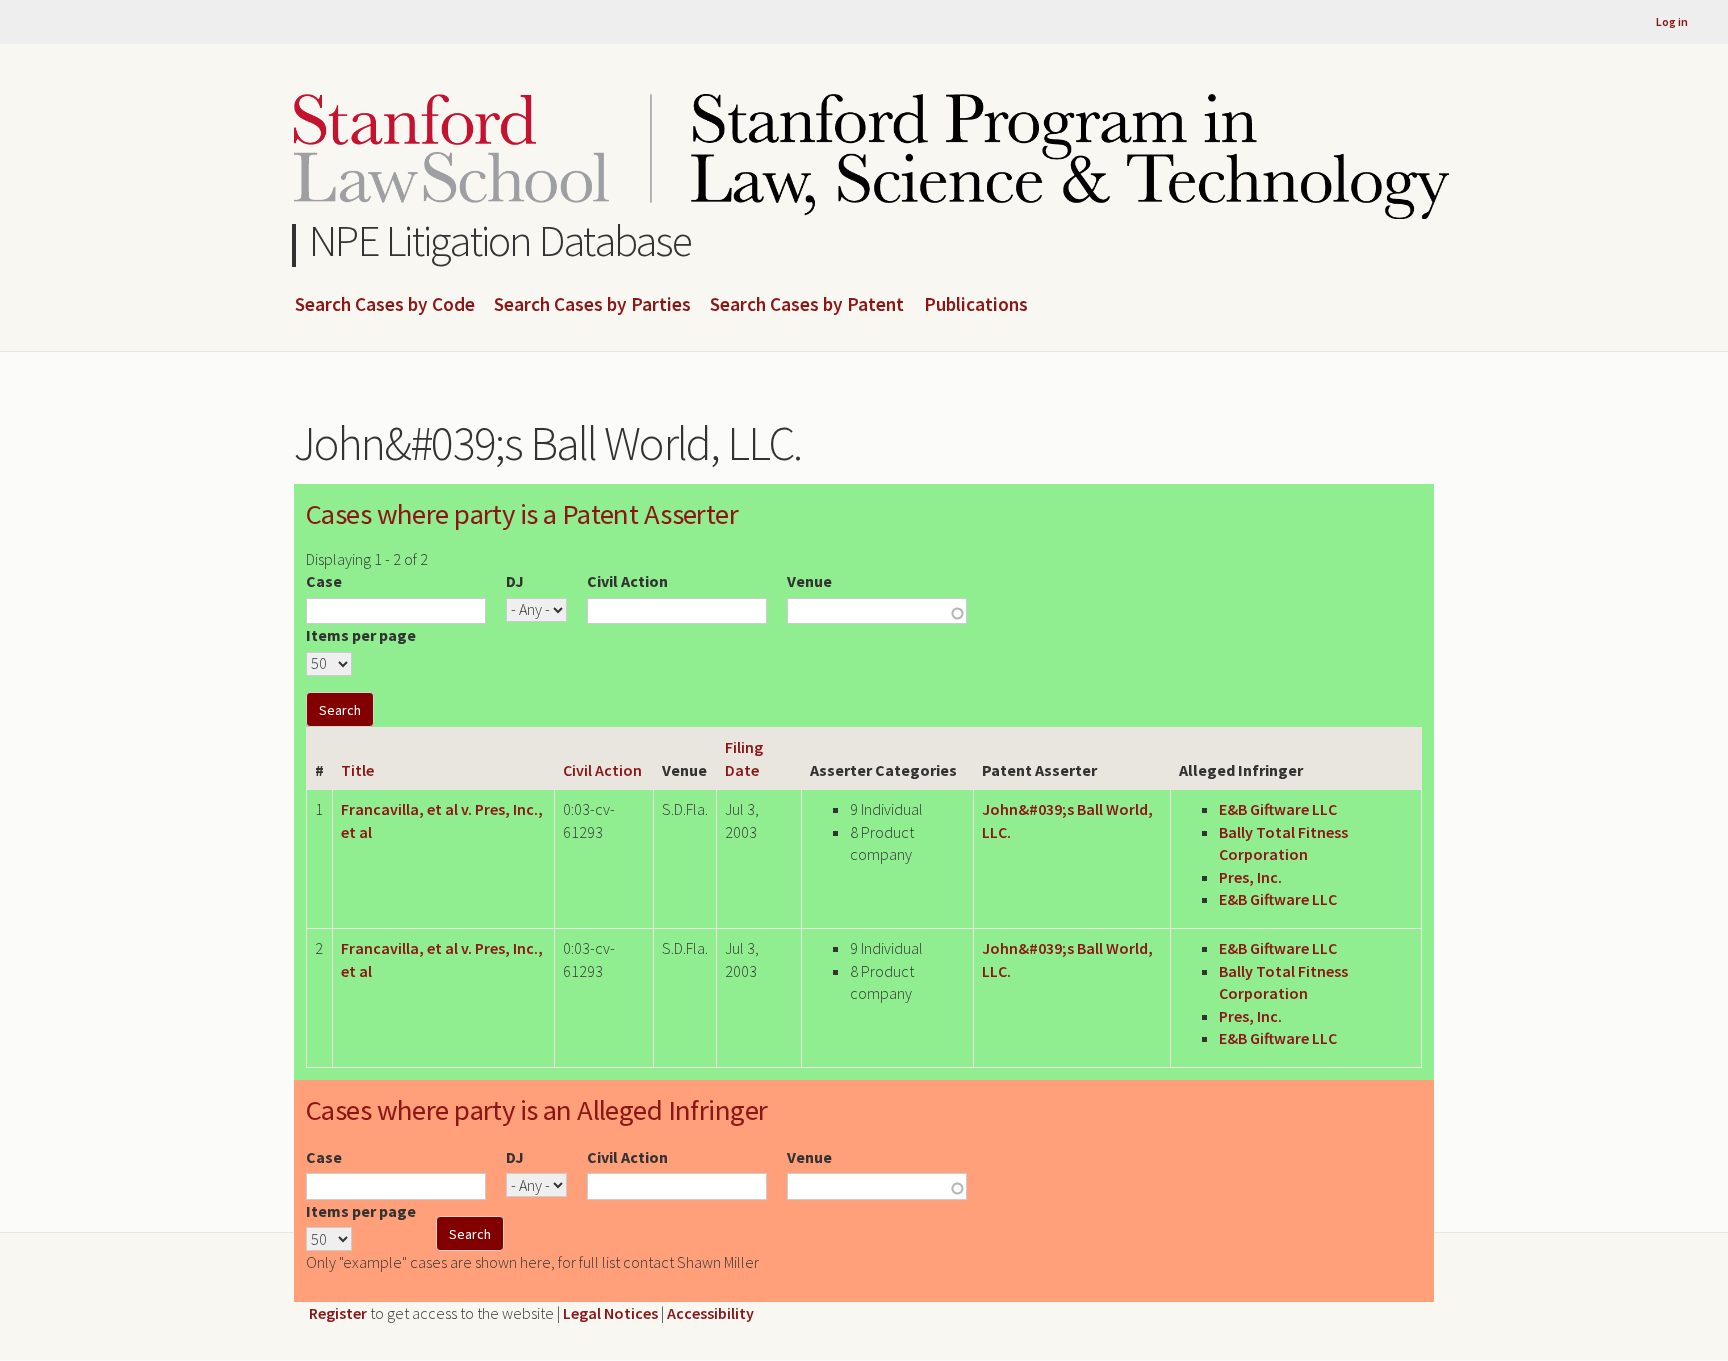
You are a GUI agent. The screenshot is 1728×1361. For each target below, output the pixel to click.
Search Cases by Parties (592, 305)
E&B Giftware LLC (1278, 809)
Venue (809, 581)
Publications (976, 305)
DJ (515, 581)
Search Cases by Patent (807, 305)
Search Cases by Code (385, 305)
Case (324, 581)
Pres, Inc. (1250, 877)
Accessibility (710, 1313)
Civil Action (627, 581)
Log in (1672, 21)
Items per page (361, 635)
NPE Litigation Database (500, 240)
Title (357, 770)
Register (338, 1313)
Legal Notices (610, 1313)
